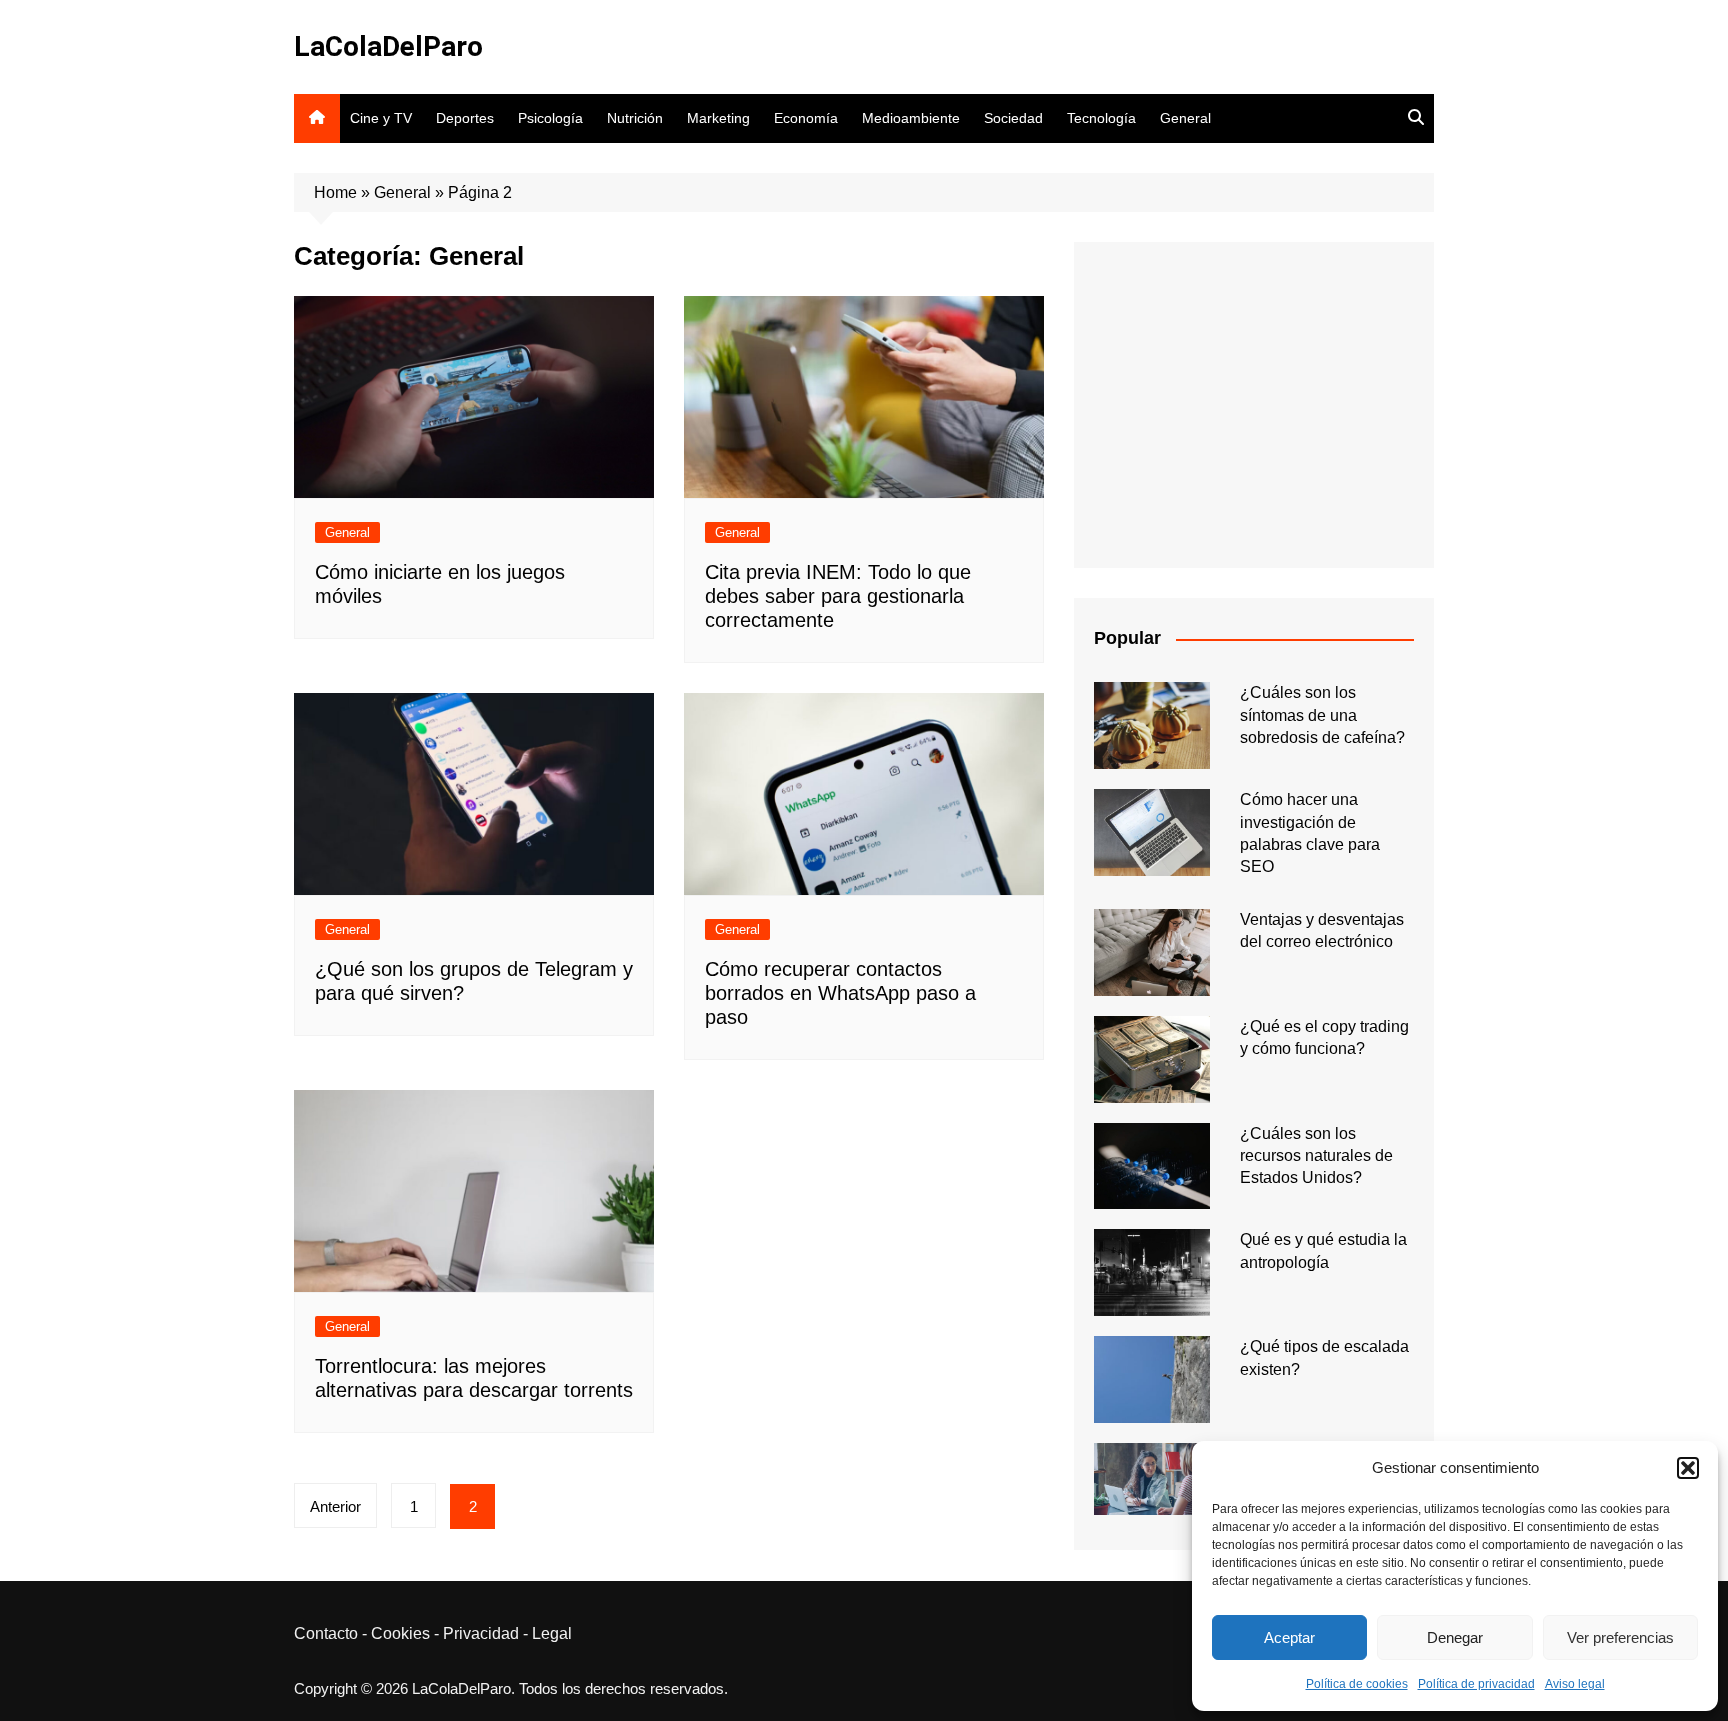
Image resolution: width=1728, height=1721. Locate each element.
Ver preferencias (1620, 1637)
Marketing (718, 118)
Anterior (335, 1506)
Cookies (400, 1633)
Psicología (550, 118)
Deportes (465, 118)
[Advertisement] (1254, 405)
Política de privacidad (1476, 1684)
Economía (806, 118)
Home (335, 192)
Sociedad (1013, 118)
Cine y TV (381, 118)
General (1185, 118)
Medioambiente (911, 118)
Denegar (1455, 1637)
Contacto (326, 1633)
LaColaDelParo (388, 46)
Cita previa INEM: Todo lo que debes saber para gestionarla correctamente (838, 596)
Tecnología (1101, 118)
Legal (552, 1633)
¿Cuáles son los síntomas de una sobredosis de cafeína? (1322, 715)
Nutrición (635, 118)
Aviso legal (1575, 1684)
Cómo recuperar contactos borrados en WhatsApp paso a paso (840, 993)
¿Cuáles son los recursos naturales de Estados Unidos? (1316, 1156)
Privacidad (481, 1633)
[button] (1688, 1468)
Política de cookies (1357, 1684)
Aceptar (1289, 1637)
